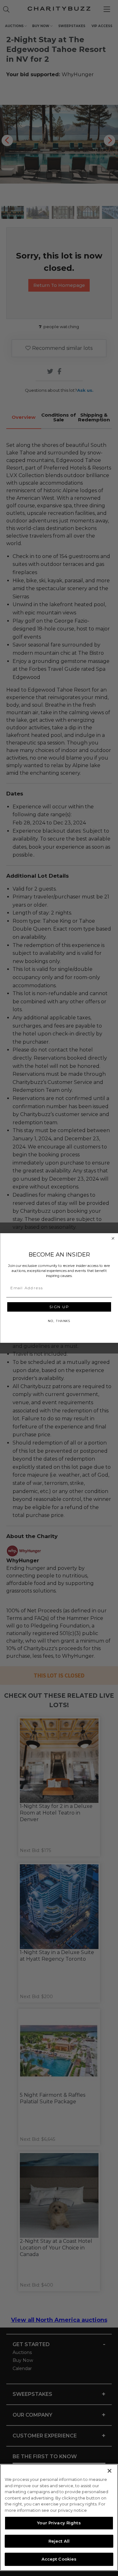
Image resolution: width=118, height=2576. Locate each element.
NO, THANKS (59, 1321)
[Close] (110, 2471)
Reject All (59, 2541)
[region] (59, 2517)
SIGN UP (59, 1307)
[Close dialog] (113, 1239)
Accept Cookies (59, 2559)
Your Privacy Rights (59, 2523)
